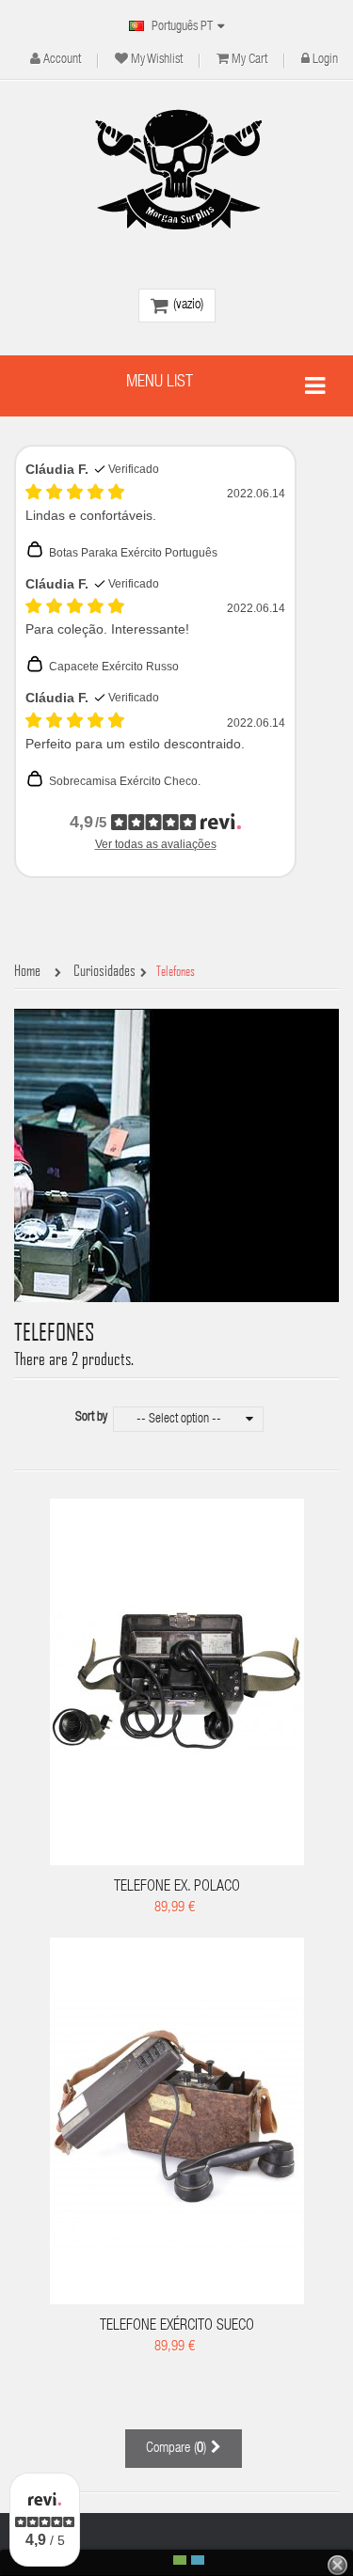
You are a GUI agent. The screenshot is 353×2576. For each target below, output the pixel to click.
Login (325, 60)
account (62, 60)
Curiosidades (104, 971)
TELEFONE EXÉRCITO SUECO (177, 2327)
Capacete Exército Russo (114, 667)
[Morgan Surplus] (177, 169)
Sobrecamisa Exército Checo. (125, 781)
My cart (249, 60)
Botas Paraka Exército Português (133, 553)
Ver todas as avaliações (156, 844)
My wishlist (157, 60)
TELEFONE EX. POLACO (177, 1888)
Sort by (91, 1418)
